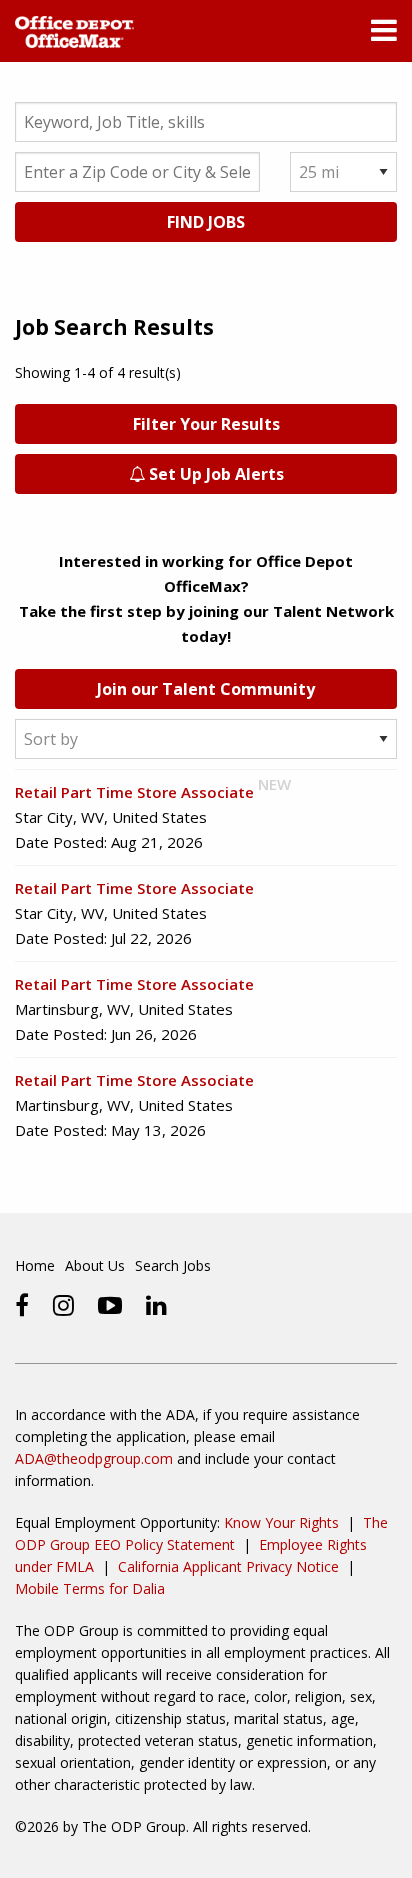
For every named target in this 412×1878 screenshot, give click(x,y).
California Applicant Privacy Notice (228, 1566)
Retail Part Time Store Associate (134, 792)
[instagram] (63, 1305)
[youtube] (110, 1305)
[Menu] (384, 35)
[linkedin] (156, 1305)
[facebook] (22, 1305)
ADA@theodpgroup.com (94, 1458)
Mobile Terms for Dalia (90, 1588)
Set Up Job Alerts (214, 474)
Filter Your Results (206, 424)
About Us (95, 1265)
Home (35, 1265)
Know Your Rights (281, 1522)
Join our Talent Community (206, 689)
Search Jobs (173, 1265)
